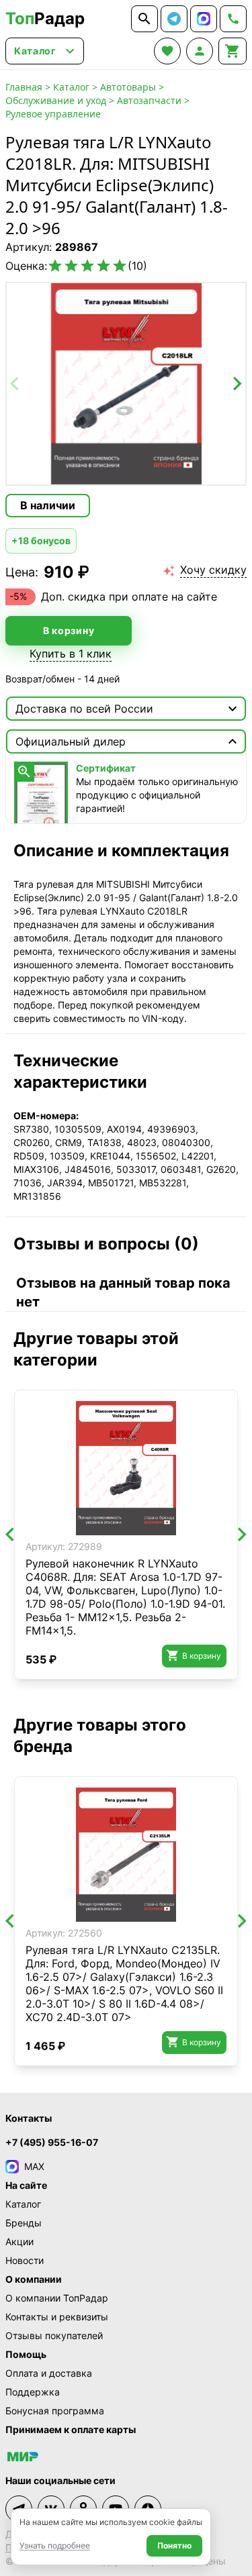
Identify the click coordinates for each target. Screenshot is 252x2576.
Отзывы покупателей (54, 2335)
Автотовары (128, 87)
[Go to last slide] (11, 1535)
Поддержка (33, 2392)
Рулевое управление (53, 114)
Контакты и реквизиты (57, 2317)
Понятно (174, 2545)
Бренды (24, 2223)
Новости (25, 2260)
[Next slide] (237, 384)
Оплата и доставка (49, 2373)
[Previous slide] (15, 384)
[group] (126, 384)
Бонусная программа (55, 2411)
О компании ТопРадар (57, 2298)
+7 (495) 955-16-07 (52, 2142)
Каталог (71, 87)
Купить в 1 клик (71, 654)
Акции (19, 2242)
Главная (24, 87)
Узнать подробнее (55, 2545)
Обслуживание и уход (56, 100)
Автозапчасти (149, 100)
